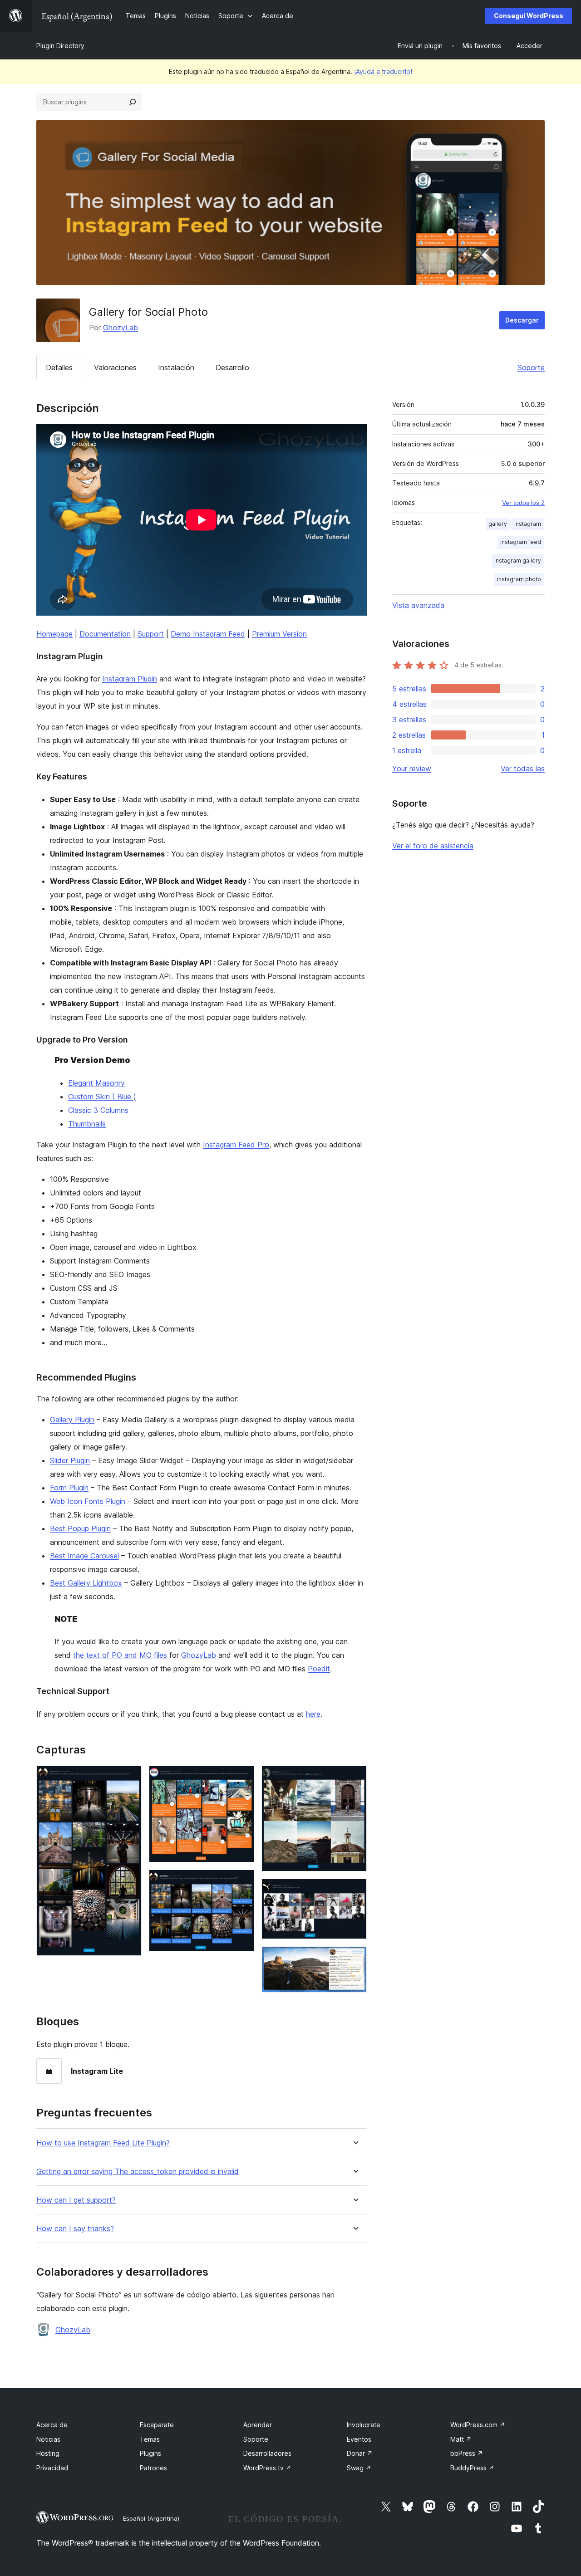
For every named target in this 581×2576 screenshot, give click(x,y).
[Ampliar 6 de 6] (355, 1959)
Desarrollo (232, 367)
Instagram (528, 524)
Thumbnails (87, 1124)
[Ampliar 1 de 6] (129, 1778)
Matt (461, 2439)
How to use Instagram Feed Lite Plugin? (103, 2143)
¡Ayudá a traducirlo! (383, 71)
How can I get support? (76, 2200)
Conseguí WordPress (529, 16)
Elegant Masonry (96, 1083)
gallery (498, 524)
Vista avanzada (418, 605)
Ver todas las (523, 769)
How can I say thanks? (75, 2229)
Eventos (359, 2439)
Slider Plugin (70, 1460)
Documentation (105, 634)
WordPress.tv (267, 2468)
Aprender (258, 2425)
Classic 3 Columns (98, 1110)
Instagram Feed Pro (236, 1145)
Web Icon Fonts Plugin (88, 1501)
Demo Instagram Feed (208, 634)
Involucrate (364, 2425)
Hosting (48, 2453)
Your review (412, 769)
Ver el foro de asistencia (433, 846)
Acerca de (52, 2425)
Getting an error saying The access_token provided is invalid (138, 2172)
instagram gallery (518, 561)
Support (151, 634)
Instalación (176, 367)
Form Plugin (69, 1488)
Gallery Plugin (72, 1420)
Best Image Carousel (84, 1556)
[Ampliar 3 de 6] (242, 1882)
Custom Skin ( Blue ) (102, 1097)
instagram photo (519, 579)
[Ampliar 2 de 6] (242, 1778)
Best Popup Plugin (80, 1528)
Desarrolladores (267, 2453)
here (313, 1714)
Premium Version (279, 634)
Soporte (531, 367)
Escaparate (157, 2425)
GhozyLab (121, 328)
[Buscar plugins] (133, 102)
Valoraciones (115, 367)
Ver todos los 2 (523, 503)
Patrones (153, 2468)
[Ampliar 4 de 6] (355, 1778)
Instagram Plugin (130, 679)
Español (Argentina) (151, 2518)
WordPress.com (478, 2425)
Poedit (319, 1669)
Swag (359, 2468)
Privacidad (52, 2468)
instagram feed (521, 542)
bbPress (467, 2453)
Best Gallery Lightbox (86, 1583)
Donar (360, 2453)
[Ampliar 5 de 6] (355, 1891)
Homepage (54, 634)
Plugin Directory (60, 46)
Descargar (522, 320)
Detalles (59, 367)
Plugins (150, 2453)
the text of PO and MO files (120, 1655)
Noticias (48, 2439)
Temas (150, 2439)
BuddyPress (472, 2468)
